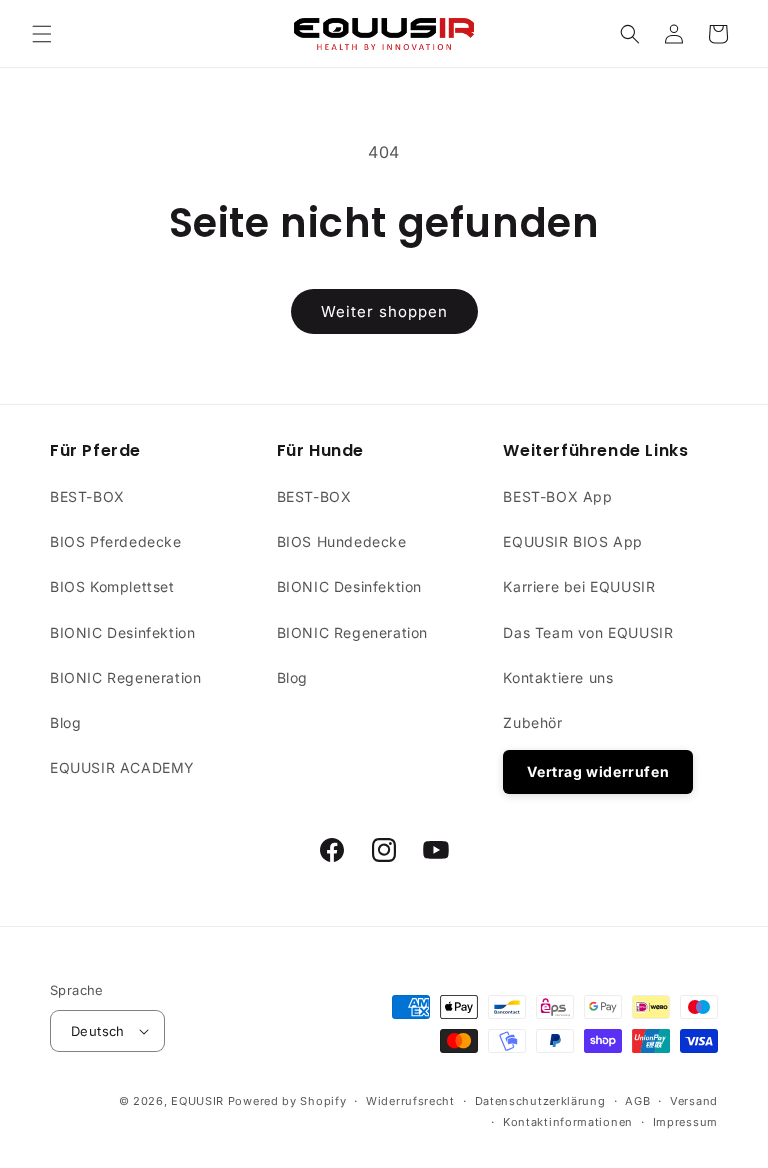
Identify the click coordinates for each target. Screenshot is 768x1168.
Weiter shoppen (384, 311)
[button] (42, 34)
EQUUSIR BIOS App (573, 541)
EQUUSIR (197, 1101)
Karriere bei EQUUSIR (579, 586)
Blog (65, 722)
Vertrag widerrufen (598, 771)
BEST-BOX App (557, 496)
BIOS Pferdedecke (116, 541)
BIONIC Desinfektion (122, 632)
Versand (694, 1101)
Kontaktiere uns (558, 677)
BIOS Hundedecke (342, 541)
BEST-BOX (87, 496)
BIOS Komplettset (112, 586)
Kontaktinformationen (568, 1122)
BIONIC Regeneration (125, 677)
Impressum (685, 1122)
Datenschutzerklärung (540, 1101)
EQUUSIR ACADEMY (122, 767)
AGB (637, 1101)
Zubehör (532, 722)
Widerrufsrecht (410, 1101)
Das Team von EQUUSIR (588, 632)
